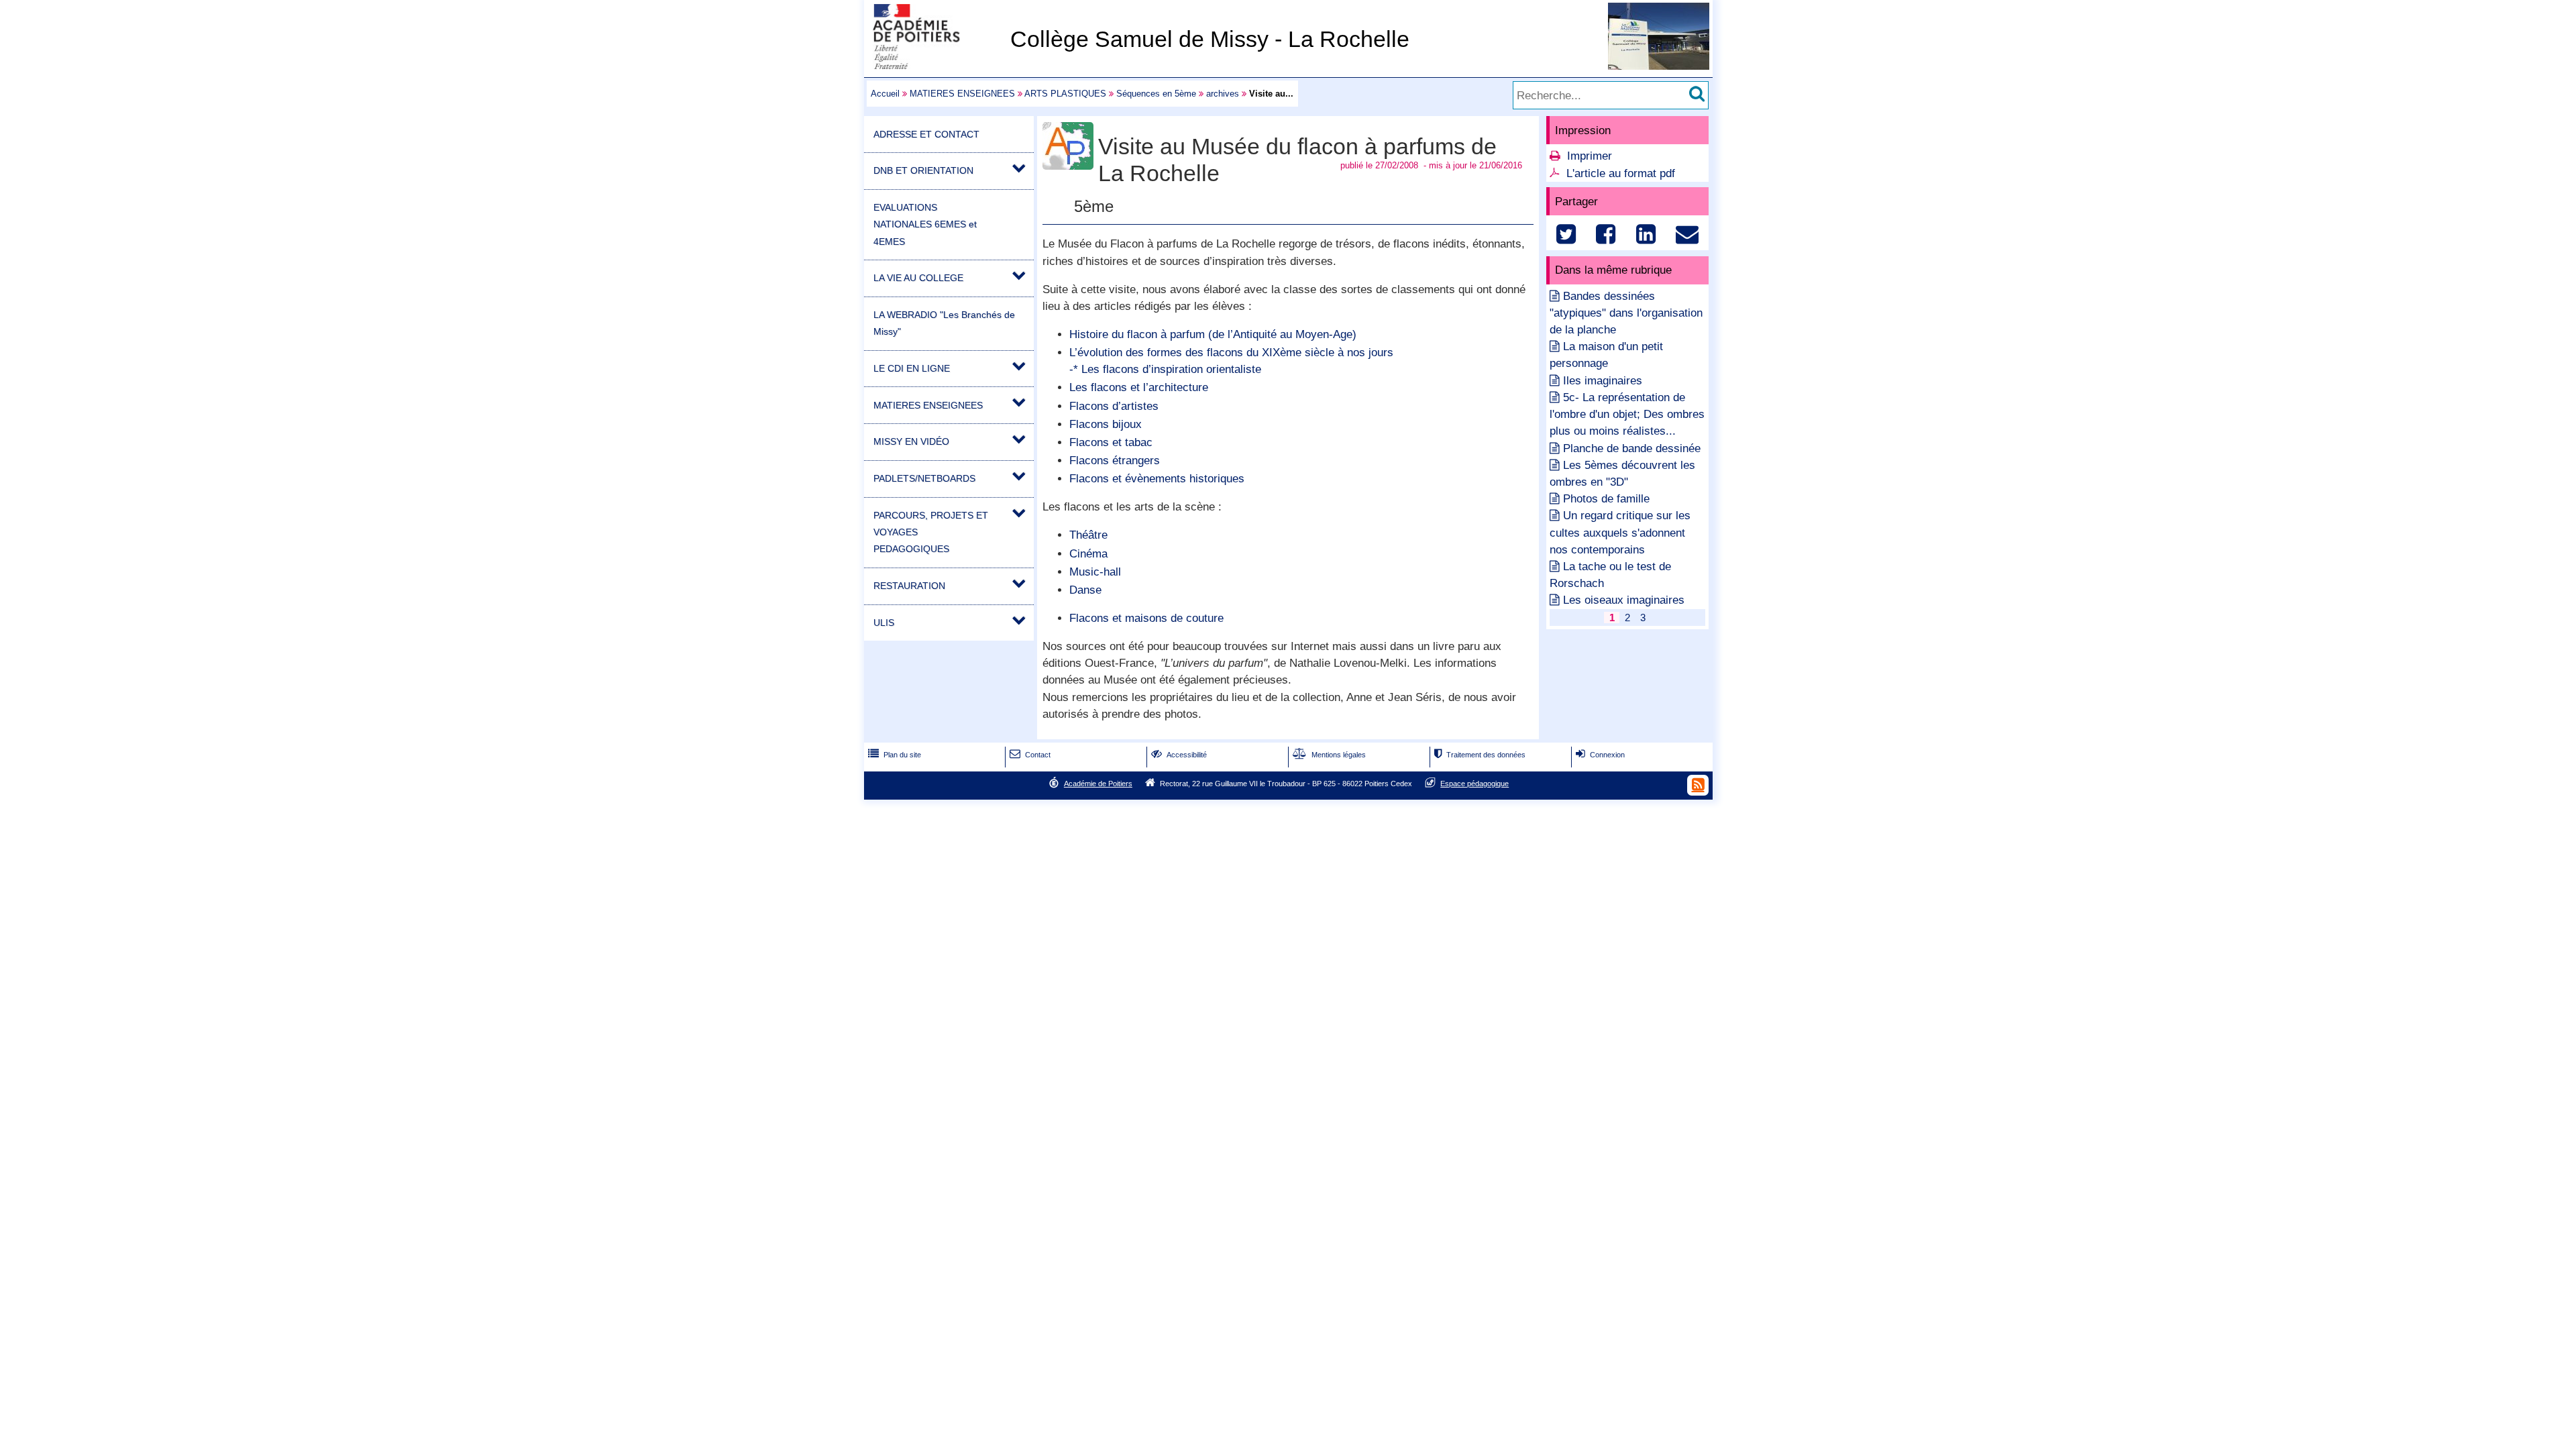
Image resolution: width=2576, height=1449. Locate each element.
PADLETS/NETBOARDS (924, 478)
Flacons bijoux (1106, 424)
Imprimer (1590, 156)
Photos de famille (1606, 499)
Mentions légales (1329, 755)
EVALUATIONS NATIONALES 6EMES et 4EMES (925, 224)
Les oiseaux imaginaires (1624, 600)
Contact (1030, 755)
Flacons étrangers (1115, 461)
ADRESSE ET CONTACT (926, 134)
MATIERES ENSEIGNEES (962, 94)
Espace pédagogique (1474, 784)
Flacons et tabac (1111, 442)
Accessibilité (1179, 755)
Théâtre (1088, 535)
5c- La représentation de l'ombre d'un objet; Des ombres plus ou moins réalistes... (1627, 414)
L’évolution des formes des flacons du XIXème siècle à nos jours (1231, 353)
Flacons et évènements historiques (1157, 479)
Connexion (1600, 755)
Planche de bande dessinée (1632, 448)
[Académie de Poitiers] (934, 65)
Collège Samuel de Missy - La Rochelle (1210, 39)
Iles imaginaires (1603, 381)
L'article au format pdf (1621, 173)
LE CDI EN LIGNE (912, 368)
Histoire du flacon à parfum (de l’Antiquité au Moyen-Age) (1213, 334)
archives (1223, 94)
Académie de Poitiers (1098, 784)
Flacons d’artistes (1114, 406)
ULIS (884, 623)
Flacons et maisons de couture (1146, 618)
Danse (1085, 590)
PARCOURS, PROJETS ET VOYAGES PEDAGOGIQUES (931, 532)
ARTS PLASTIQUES (1065, 94)
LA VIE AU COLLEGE (918, 278)
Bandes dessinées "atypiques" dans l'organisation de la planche (1626, 313)
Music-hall (1095, 572)
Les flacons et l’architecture (1139, 387)
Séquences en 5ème (1156, 94)
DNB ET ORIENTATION (923, 170)
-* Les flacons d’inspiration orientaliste (1165, 369)
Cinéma (1088, 554)
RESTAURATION (909, 586)
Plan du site (895, 755)
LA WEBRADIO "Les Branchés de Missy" (944, 323)
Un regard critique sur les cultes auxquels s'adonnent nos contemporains (1620, 532)
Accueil (885, 94)
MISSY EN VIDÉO (911, 441)
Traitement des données (1480, 755)
